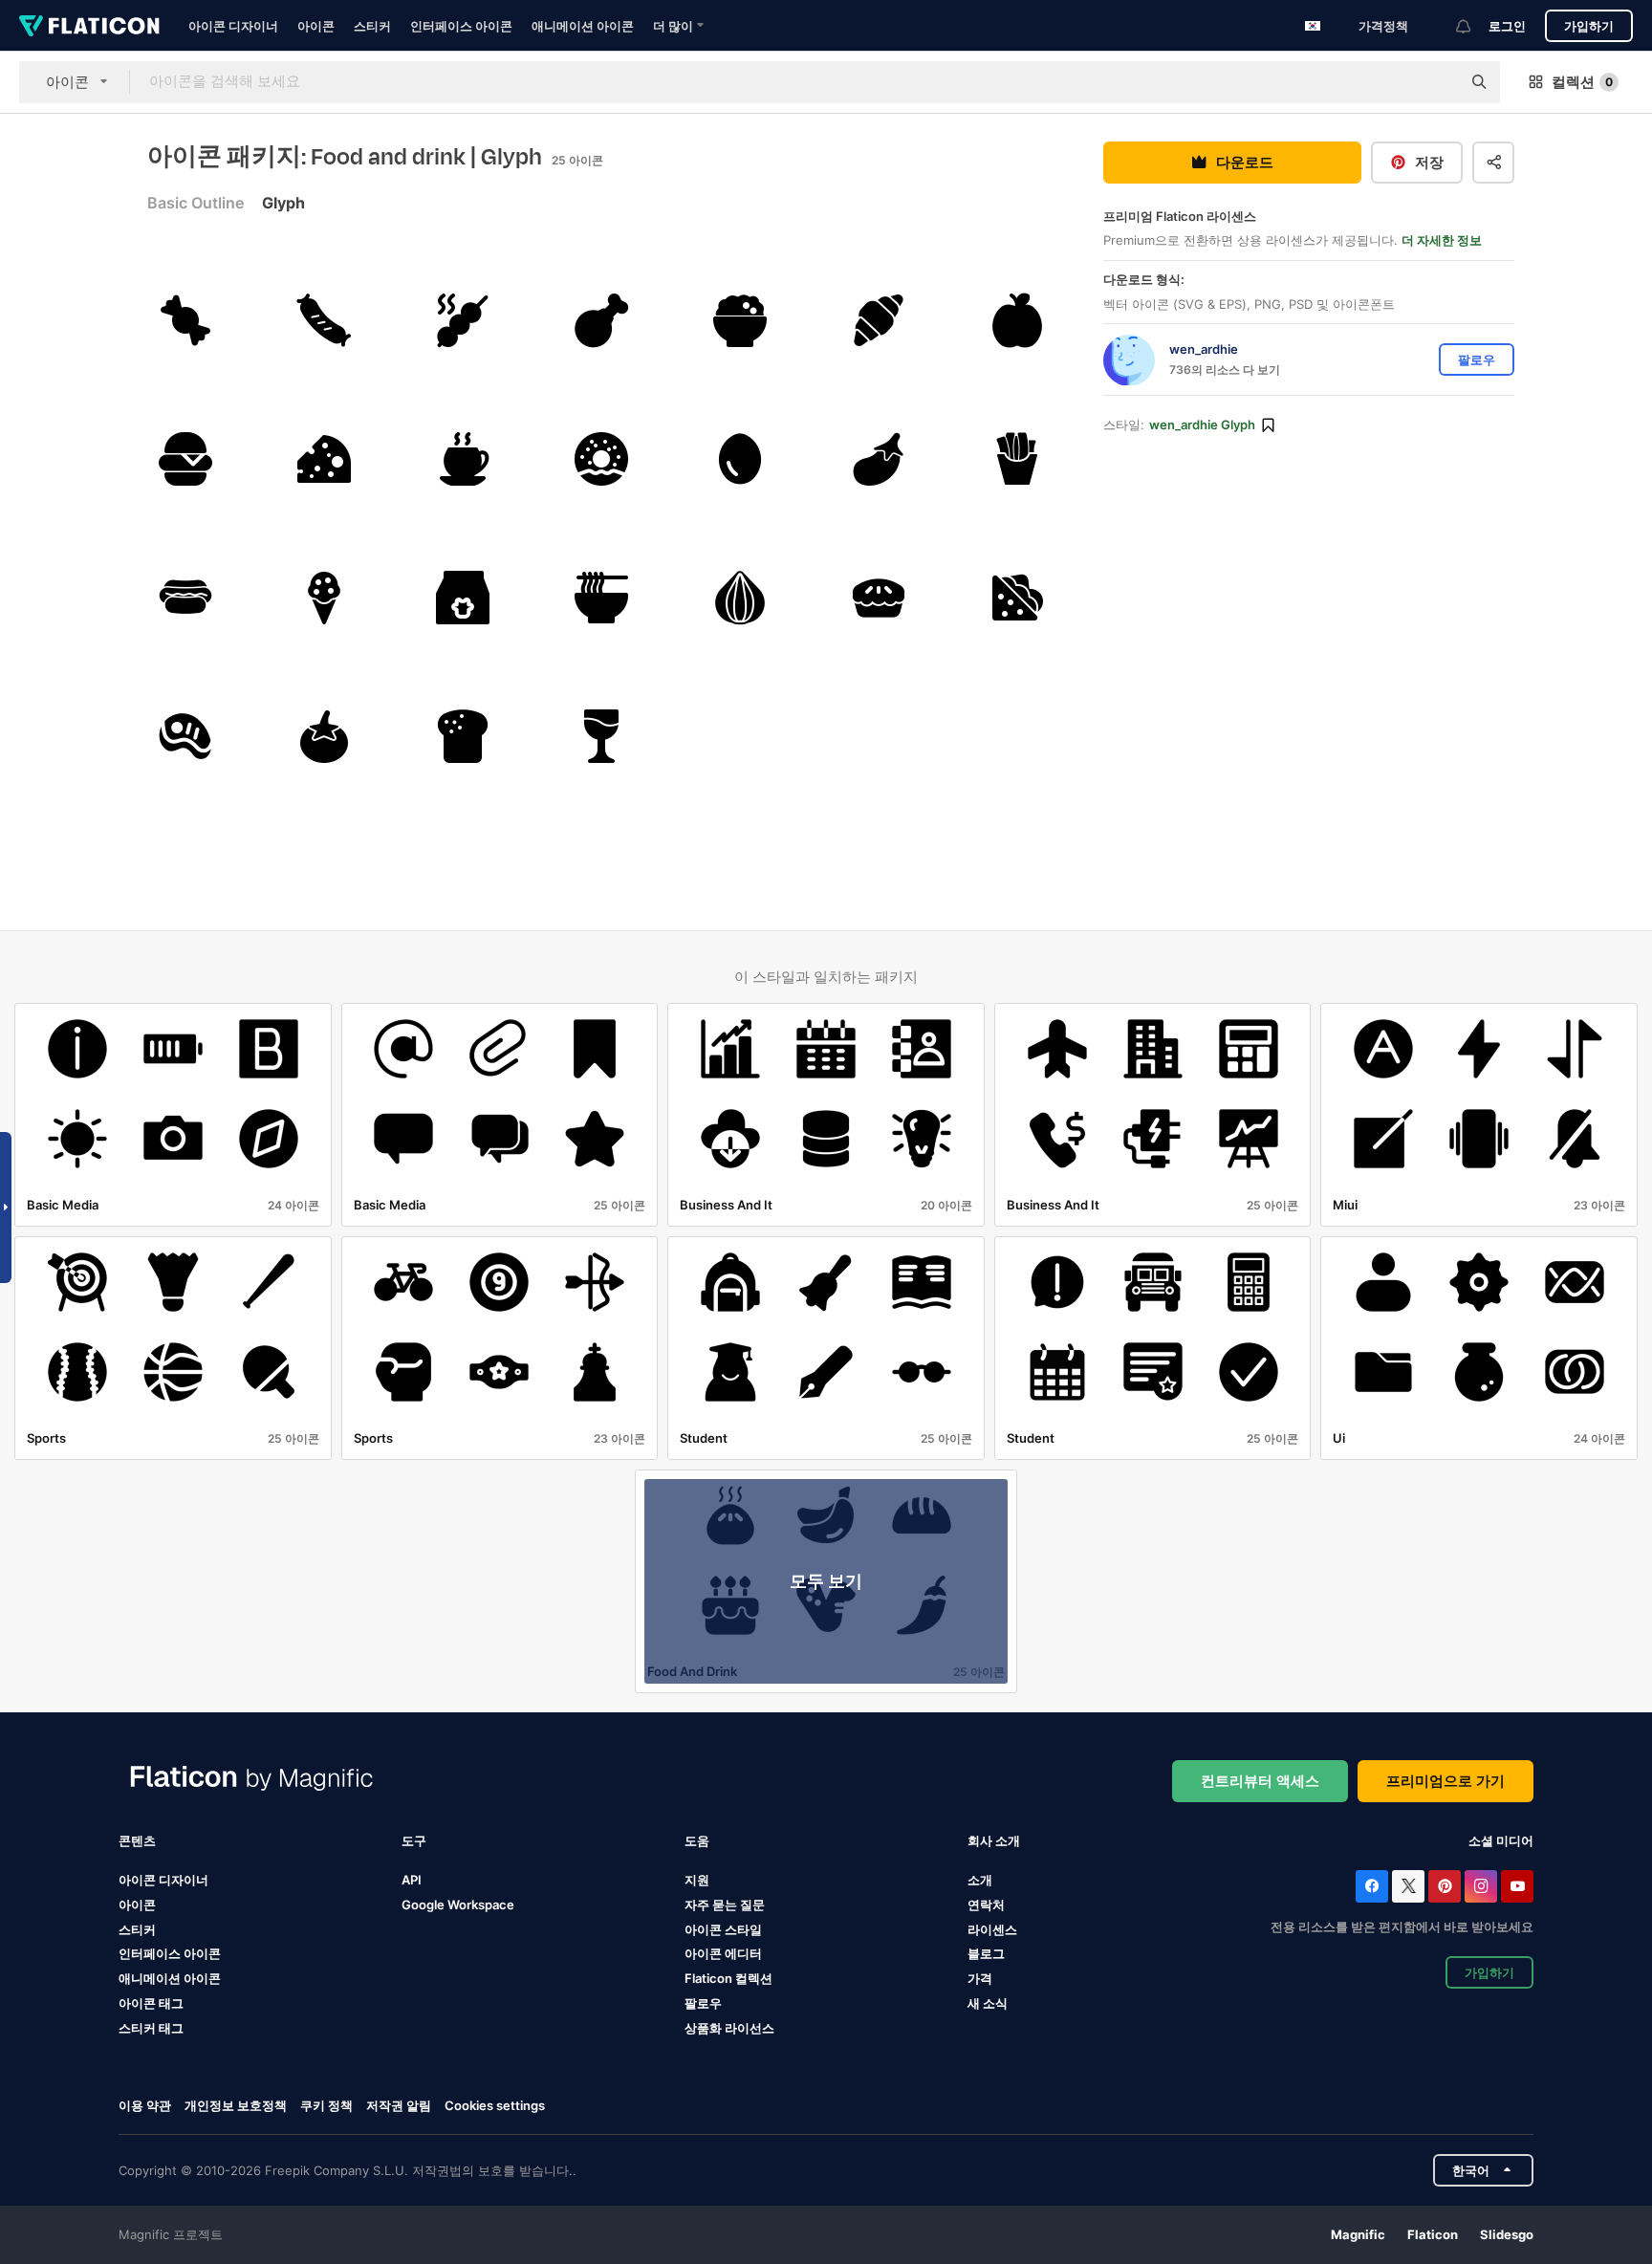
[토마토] (324, 736)
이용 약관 (145, 2105)
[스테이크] (185, 736)
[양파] (740, 598)
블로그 (986, 1953)
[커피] (463, 459)
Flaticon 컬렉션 (728, 1978)
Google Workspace (458, 1905)
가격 (980, 1978)
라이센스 (992, 1929)
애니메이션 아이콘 (583, 26)
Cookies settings (495, 2106)
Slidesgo (1507, 2234)
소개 (980, 1880)
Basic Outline (196, 203)
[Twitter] (1408, 1886)
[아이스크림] (324, 598)
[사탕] (185, 320)
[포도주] (601, 736)
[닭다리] (601, 320)
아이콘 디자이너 (233, 26)
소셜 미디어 (1501, 1840)
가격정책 (1383, 26)
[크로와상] (879, 320)
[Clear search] (1437, 82)
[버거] (185, 459)
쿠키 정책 (326, 2105)
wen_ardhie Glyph (1202, 425)
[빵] (463, 736)
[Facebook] (1372, 1886)
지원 (697, 1880)
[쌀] (740, 320)
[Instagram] (1481, 1886)
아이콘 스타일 (723, 1929)
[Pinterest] (1445, 1886)
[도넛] (601, 459)
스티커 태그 (151, 2028)
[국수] (601, 598)
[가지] (879, 459)
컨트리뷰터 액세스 (1260, 1781)
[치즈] (324, 459)
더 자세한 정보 (1442, 241)
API (412, 1880)
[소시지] (324, 320)
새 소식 (988, 2003)
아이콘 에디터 (723, 1953)
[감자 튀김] (1017, 459)
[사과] (1017, 320)
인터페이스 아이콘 (461, 26)
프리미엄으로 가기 (1445, 1781)
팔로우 (703, 2003)
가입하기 (1589, 26)
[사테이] (463, 320)
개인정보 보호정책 (236, 2105)
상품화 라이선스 (729, 2028)
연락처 (986, 1905)
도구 (414, 1840)
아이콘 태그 (151, 2003)
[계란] (740, 459)
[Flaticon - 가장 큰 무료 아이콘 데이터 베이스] (89, 26)
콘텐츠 (137, 1840)
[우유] (463, 598)
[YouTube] (1517, 1886)
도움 (697, 1840)
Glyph (283, 203)
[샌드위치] (1017, 598)
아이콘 (316, 26)
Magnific (1358, 2234)
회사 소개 (994, 1840)
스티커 (372, 26)
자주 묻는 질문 (725, 1905)
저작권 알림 (399, 2105)
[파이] (879, 598)
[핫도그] (185, 598)
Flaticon (1433, 2234)
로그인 (1507, 26)
